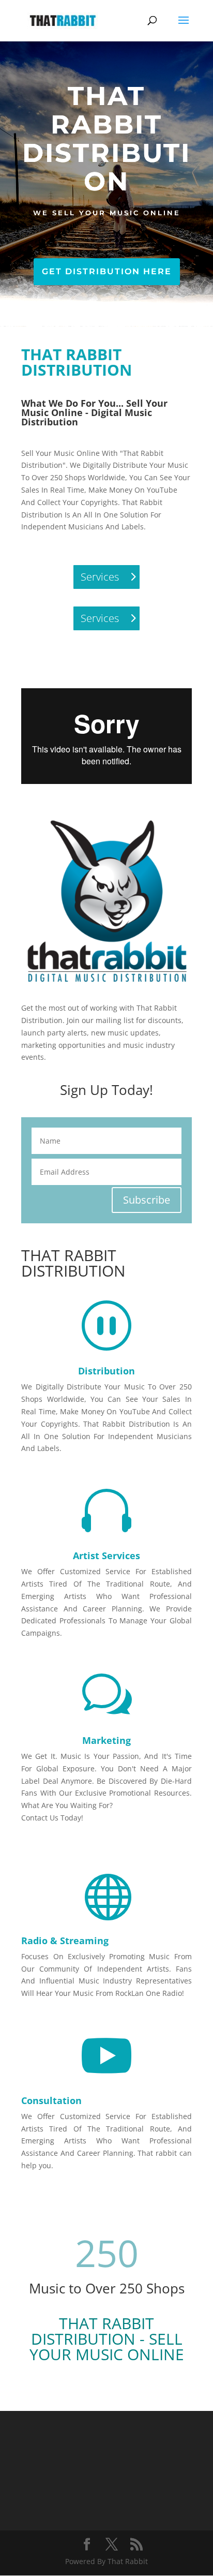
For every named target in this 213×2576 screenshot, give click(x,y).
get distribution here (107, 271)
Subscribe (147, 1200)
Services (100, 577)
